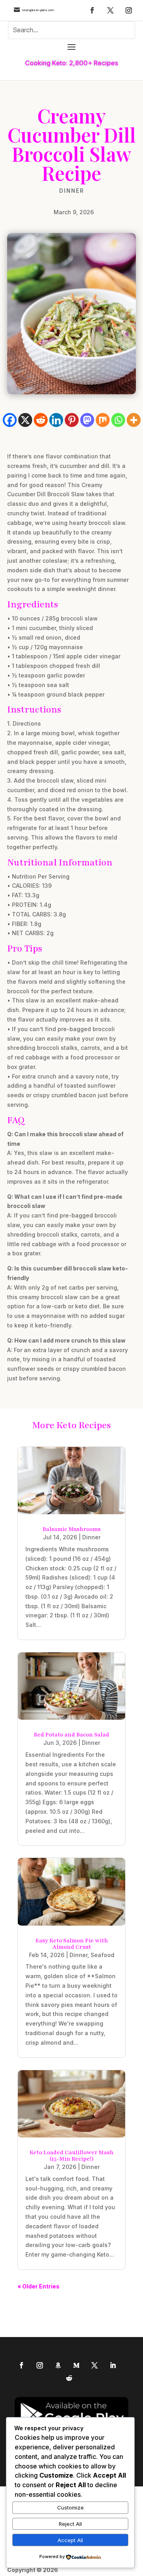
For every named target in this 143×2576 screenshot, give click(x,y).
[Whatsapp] (118, 420)
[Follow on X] (110, 10)
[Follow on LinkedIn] (113, 2365)
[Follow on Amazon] (58, 2365)
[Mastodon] (87, 420)
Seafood (102, 1955)
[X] (25, 420)
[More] (134, 420)
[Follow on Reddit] (69, 2378)
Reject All (70, 2524)
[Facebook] (10, 420)
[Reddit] (41, 420)
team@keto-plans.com (38, 10)
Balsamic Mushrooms (71, 1529)
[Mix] (103, 420)
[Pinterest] (72, 420)
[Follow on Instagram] (129, 10)
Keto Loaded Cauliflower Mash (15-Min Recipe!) (71, 2156)
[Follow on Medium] (76, 2365)
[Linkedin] (56, 420)
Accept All (70, 2540)
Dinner (72, 191)
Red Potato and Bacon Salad (71, 1735)
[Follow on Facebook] (92, 10)
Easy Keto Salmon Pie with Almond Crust (72, 1944)
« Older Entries (39, 2286)
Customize (71, 2507)
